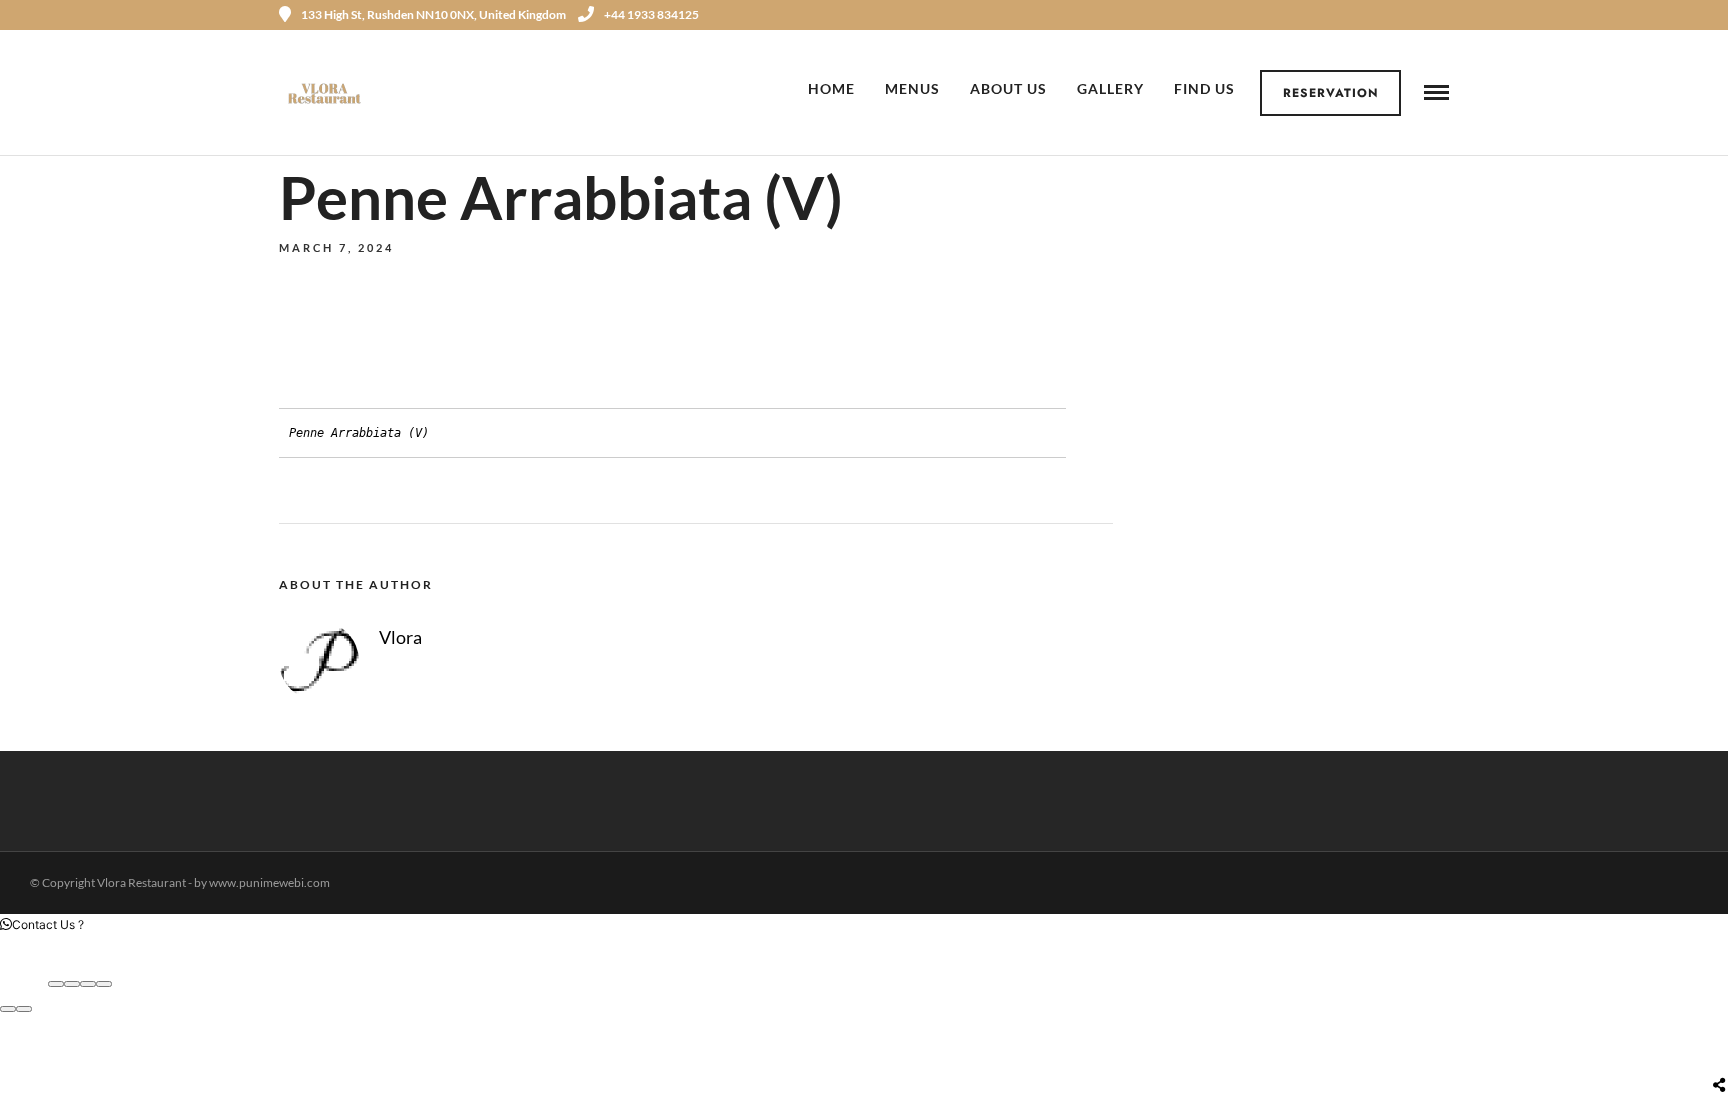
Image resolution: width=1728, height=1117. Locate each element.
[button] (42, 924)
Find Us (1204, 88)
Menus (912, 88)
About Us (1008, 88)
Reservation (1331, 93)
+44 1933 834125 (651, 14)
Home (831, 88)
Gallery (1110, 88)
